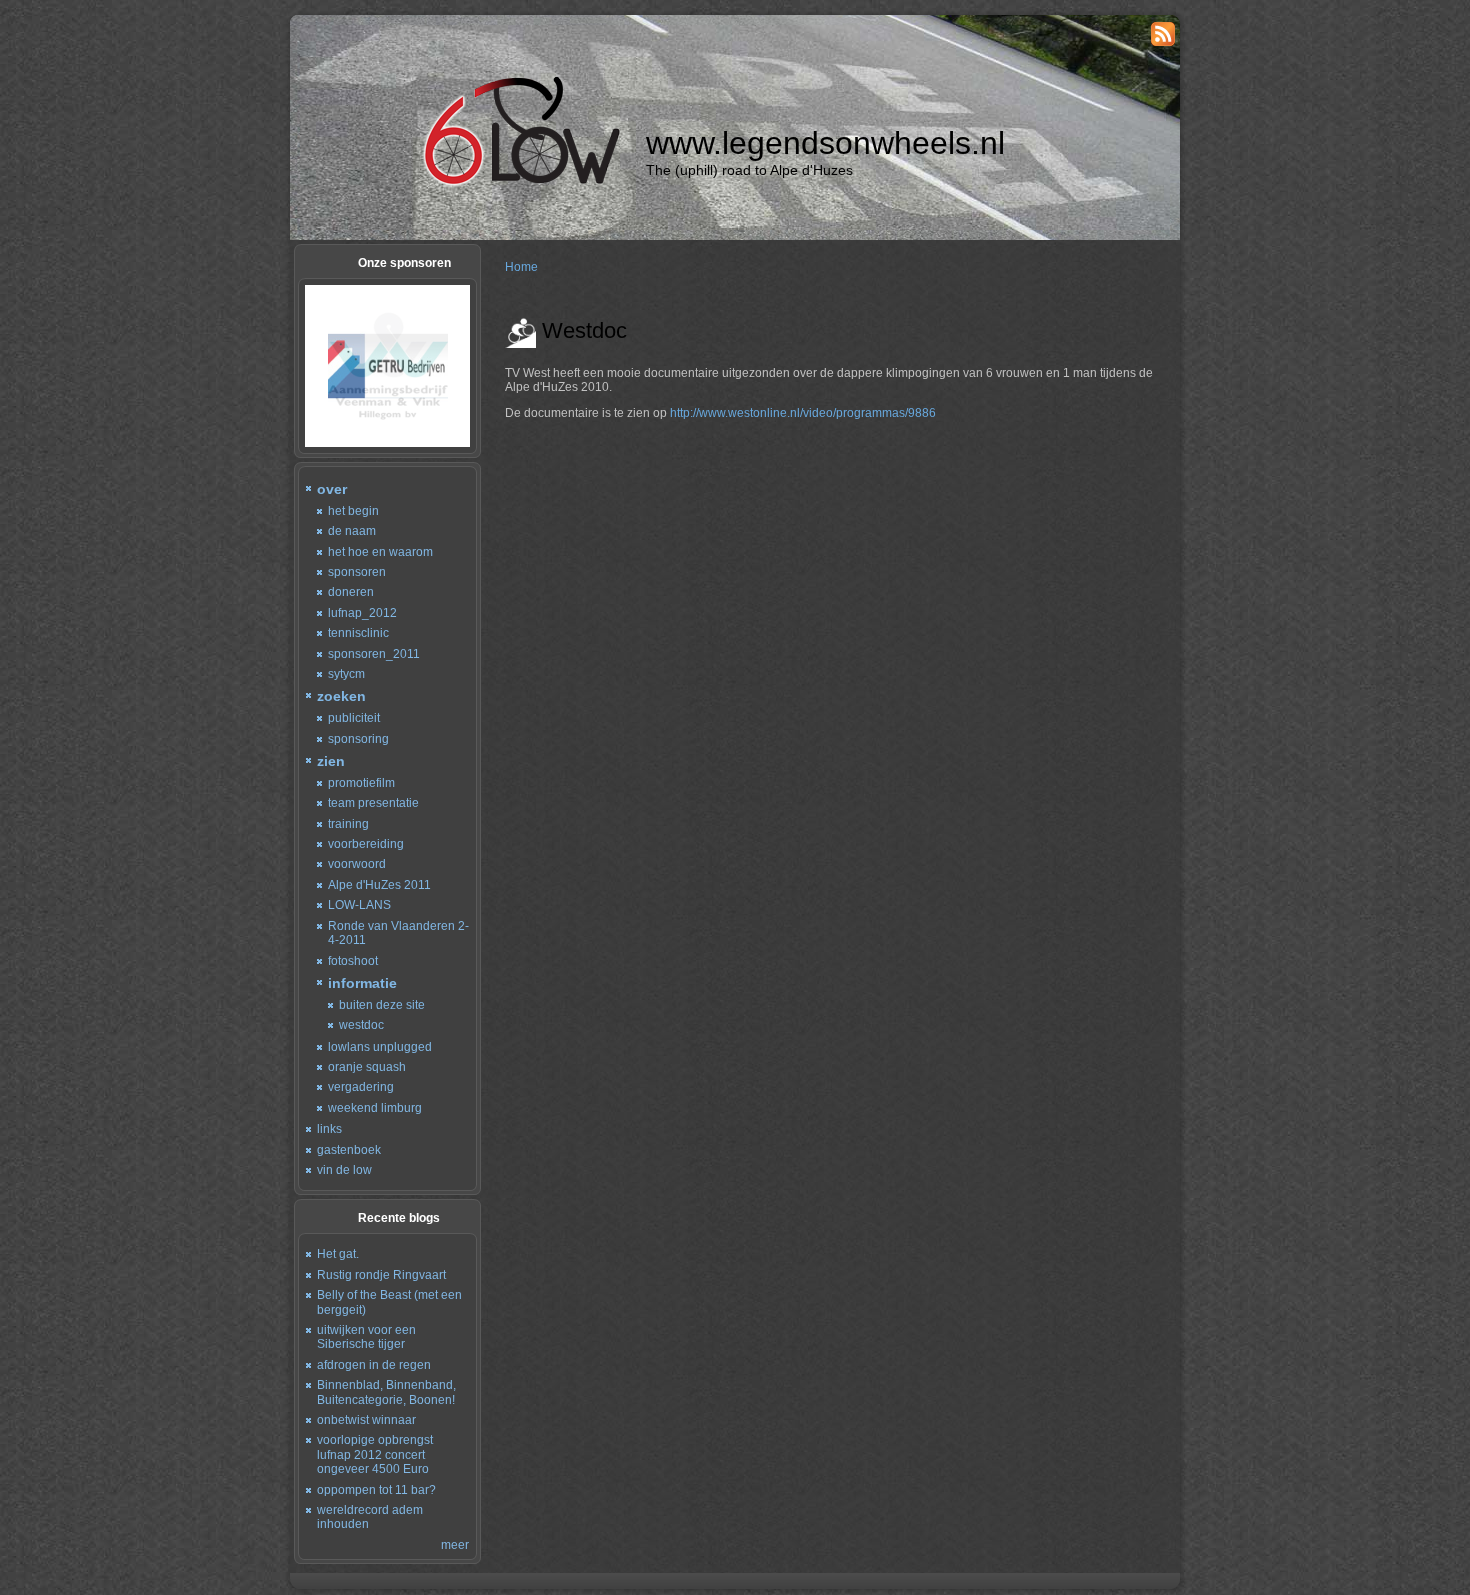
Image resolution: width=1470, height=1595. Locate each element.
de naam (352, 531)
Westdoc (584, 330)
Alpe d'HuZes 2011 (379, 885)
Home (521, 267)
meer (455, 1545)
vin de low (344, 1170)
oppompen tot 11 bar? (376, 1490)
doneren (351, 592)
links (329, 1129)
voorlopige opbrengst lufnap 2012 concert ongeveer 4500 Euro (375, 1454)
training (348, 824)
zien (331, 761)
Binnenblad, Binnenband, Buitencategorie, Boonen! (386, 1392)
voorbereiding (366, 844)
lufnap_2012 (362, 613)
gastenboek (349, 1150)
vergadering (361, 1087)
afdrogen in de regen (374, 1365)
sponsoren (357, 572)
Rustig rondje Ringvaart (381, 1275)
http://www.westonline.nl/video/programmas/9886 (803, 413)
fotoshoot (353, 961)
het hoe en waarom (380, 552)
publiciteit (354, 718)
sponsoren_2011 (374, 654)
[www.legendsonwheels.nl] (518, 183)
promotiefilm (361, 783)
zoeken (341, 696)
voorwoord (357, 864)
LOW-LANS (359, 905)
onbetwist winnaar (366, 1420)
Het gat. (338, 1254)
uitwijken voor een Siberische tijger (366, 1337)
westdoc (361, 1025)
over (332, 489)
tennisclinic (358, 633)
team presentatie (373, 803)
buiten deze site (382, 1005)
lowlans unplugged (380, 1047)
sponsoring (358, 739)
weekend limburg (375, 1108)
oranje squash (367, 1067)
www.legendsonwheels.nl (825, 143)
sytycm (346, 674)
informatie (362, 983)
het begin (353, 511)
